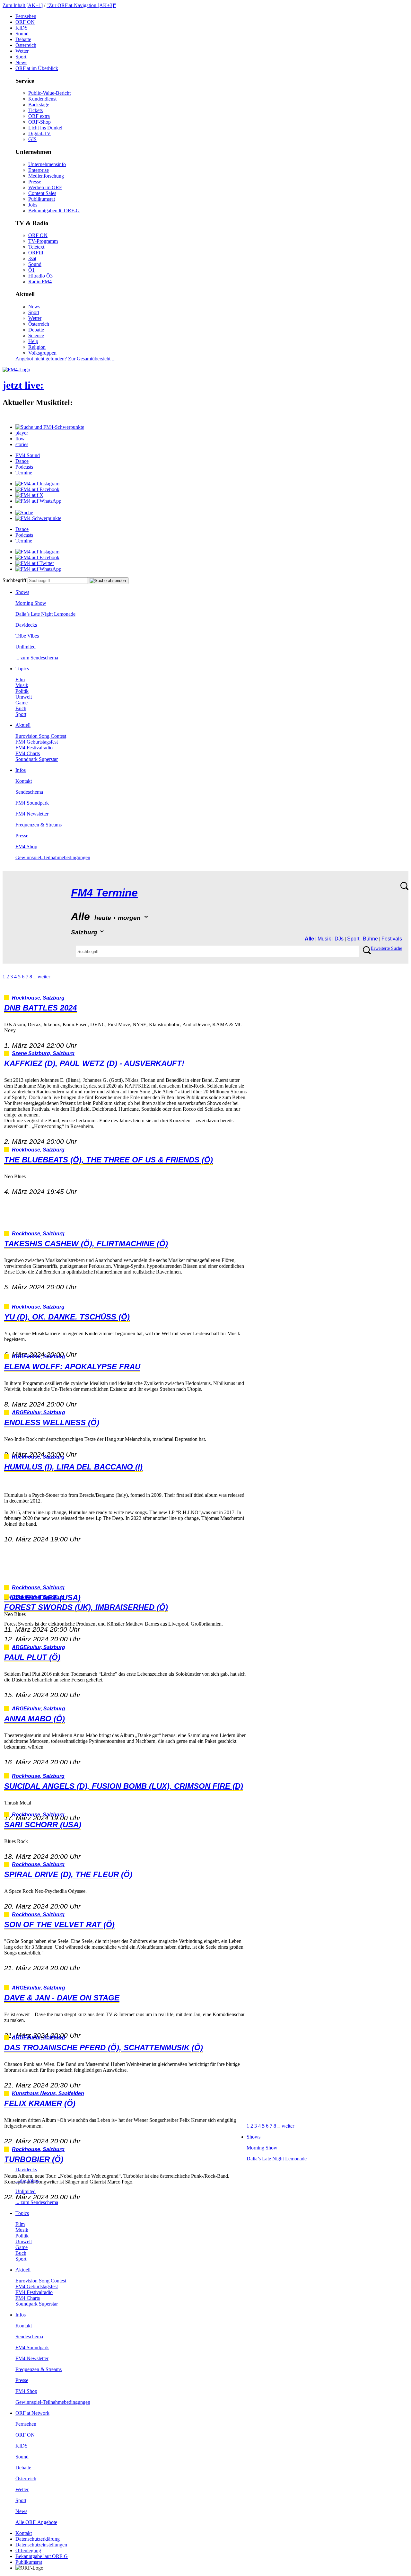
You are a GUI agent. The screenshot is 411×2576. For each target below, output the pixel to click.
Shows (22, 592)
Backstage (39, 105)
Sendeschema (29, 792)
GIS (32, 139)
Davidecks (26, 625)
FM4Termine (104, 893)
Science (36, 335)
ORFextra (39, 116)
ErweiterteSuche (386, 948)
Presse (35, 182)
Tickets (35, 110)
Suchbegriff (14, 580)
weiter (44, 977)
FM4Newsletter (32, 814)
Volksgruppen (42, 353)
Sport (21, 57)
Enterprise (39, 170)
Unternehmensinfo (47, 164)
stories (22, 444)
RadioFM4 (40, 282)
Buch (21, 708)
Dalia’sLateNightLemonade (45, 614)
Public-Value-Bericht (49, 93)
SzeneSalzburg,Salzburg (43, 1053)
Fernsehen (26, 16)
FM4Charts (28, 753)
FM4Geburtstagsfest (37, 742)
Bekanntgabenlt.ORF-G (54, 211)
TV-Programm (43, 241)
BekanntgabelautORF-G (42, 2556)
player (22, 433)
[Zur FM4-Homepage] (16, 370)
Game (22, 703)
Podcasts (24, 467)
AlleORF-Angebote (36, 2522)
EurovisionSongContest (41, 736)
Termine (24, 473)
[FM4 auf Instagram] (37, 484)
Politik (22, 691)
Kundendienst (42, 99)
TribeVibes (27, 636)
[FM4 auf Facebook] (37, 489)
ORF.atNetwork (32, 2413)
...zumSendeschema (37, 658)
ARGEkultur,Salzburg (39, 1357)
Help (33, 341)
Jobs (33, 205)
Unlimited (26, 647)
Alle (309, 939)
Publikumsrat (42, 199)
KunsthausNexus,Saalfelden (48, 2093)
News (21, 62)
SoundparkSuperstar (37, 759)
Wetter (22, 51)
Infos (21, 770)
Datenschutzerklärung (38, 2539)
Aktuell (23, 725)
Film (20, 679)
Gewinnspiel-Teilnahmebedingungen (53, 857)
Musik (22, 685)
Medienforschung (46, 176)
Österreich (26, 45)
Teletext (36, 247)
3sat (32, 258)
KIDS (22, 28)
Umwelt (24, 697)
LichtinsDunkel (45, 128)
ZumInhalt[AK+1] (23, 5)
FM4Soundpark (32, 803)
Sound (22, 34)
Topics (22, 669)
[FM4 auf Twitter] (35, 563)
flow (20, 439)
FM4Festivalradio (34, 748)
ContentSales (42, 193)
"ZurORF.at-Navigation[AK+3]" (81, 5)
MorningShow (31, 603)
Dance (22, 461)
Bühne (370, 939)
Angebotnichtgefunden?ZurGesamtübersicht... (66, 359)
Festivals (392, 939)
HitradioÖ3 (40, 276)
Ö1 (31, 270)
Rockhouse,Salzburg (38, 998)
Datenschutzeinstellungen (41, 2545)
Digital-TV (39, 133)
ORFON (25, 22)
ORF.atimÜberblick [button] (37, 68)
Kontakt (24, 781)
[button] (50, 427)
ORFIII (36, 253)
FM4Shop (26, 847)
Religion (37, 347)
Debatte (23, 39)
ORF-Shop (39, 122)
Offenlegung (28, 2550)
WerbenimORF (45, 187)
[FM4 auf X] (29, 495)
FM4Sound (28, 455)
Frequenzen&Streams (39, 825)
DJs (339, 939)
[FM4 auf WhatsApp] (38, 501)
